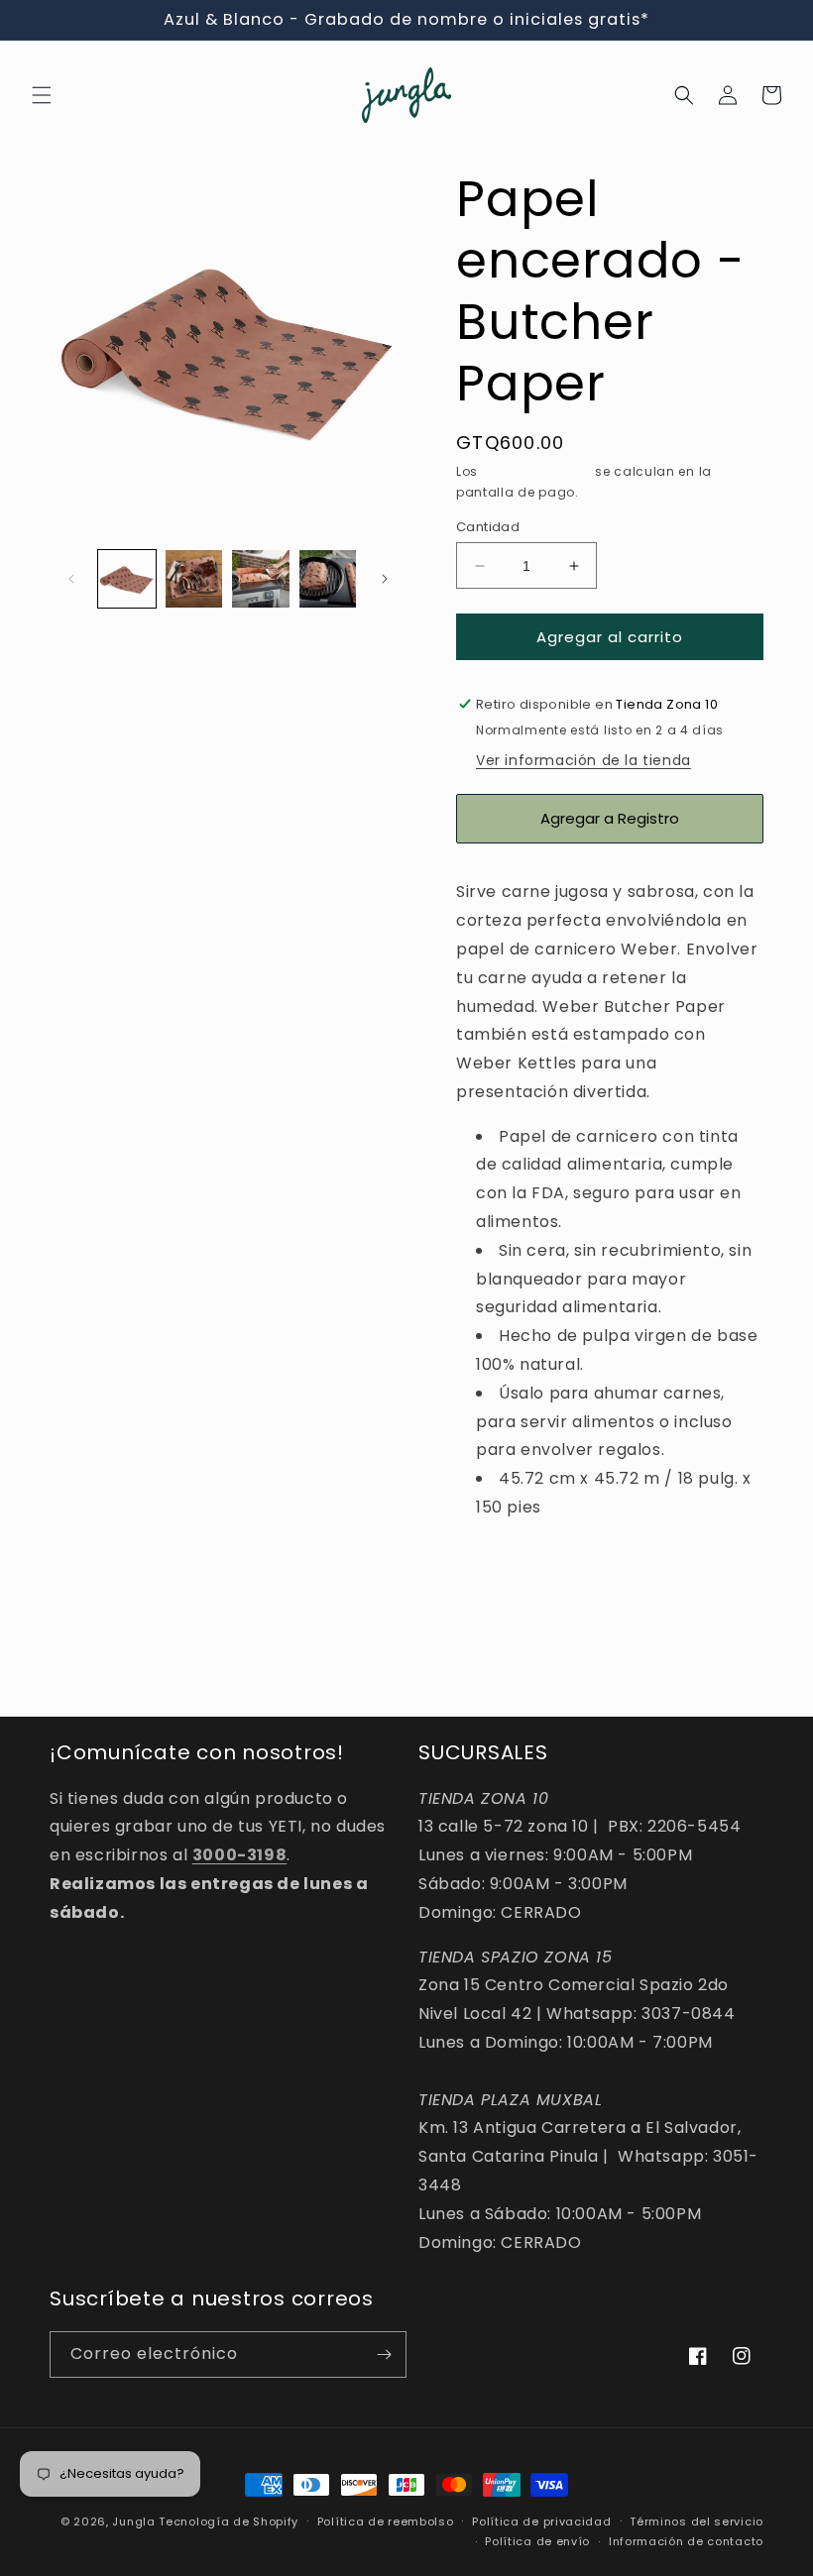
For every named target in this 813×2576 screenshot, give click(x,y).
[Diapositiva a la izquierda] (71, 579)
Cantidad (488, 527)
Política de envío (537, 2541)
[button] (42, 95)
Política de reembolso (386, 2521)
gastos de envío (537, 471)
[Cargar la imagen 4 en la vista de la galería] (328, 579)
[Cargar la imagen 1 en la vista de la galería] (127, 579)
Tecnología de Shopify (229, 2521)
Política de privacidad (541, 2521)
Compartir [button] (517, 1568)
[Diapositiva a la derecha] (385, 579)
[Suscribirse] (384, 2354)
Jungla (133, 2521)
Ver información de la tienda (583, 760)
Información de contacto (686, 2541)
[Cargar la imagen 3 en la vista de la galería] (261, 579)
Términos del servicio (697, 2521)
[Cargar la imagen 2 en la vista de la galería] (194, 579)
